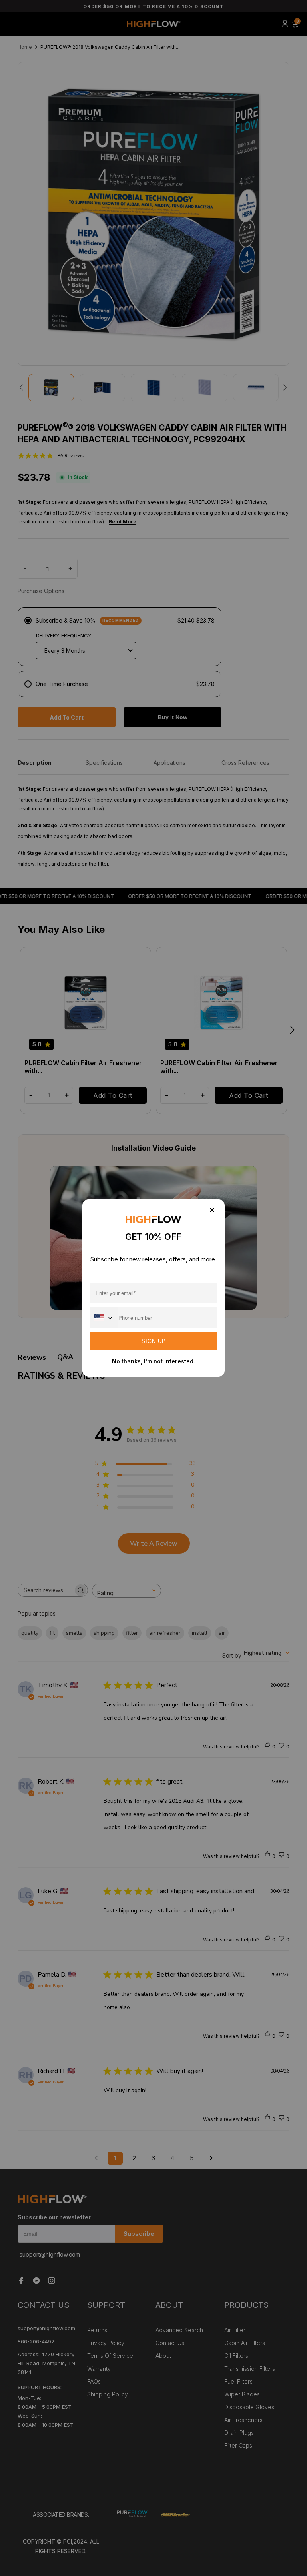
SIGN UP (154, 1341)
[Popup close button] (212, 1210)
